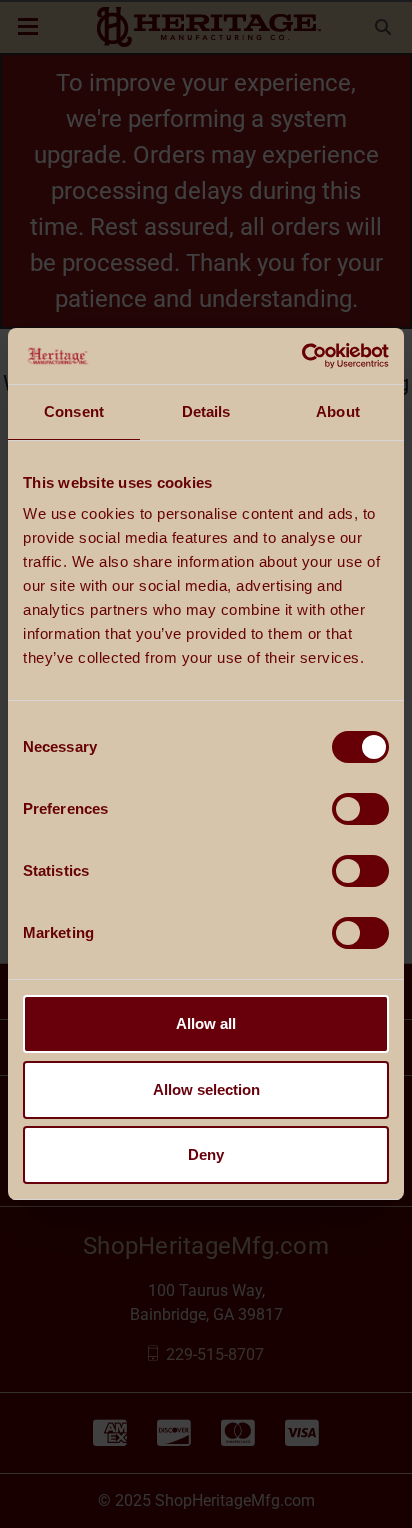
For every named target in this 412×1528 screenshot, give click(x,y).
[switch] (360, 809)
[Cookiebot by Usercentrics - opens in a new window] (301, 356)
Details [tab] (206, 411)
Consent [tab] (74, 411)
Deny (206, 1154)
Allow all (206, 1023)
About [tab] (338, 411)
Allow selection (206, 1089)
